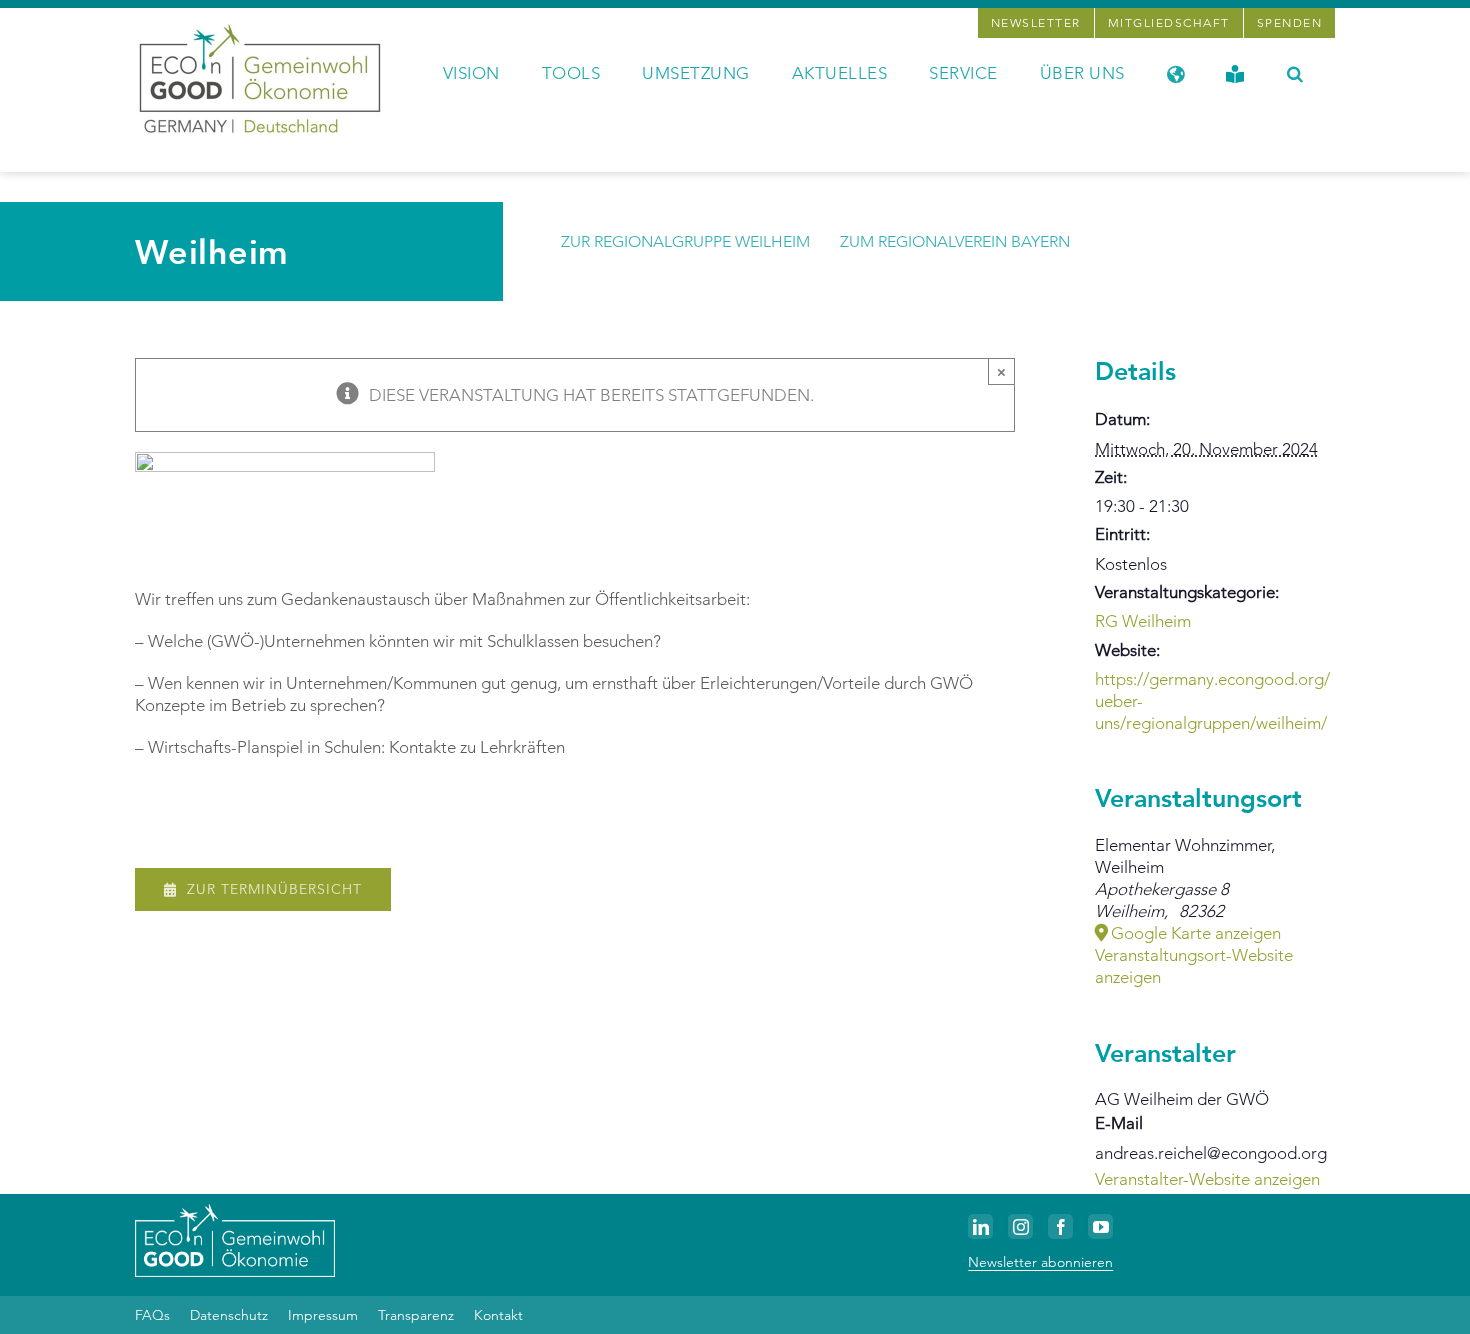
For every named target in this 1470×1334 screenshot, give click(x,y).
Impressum (323, 1315)
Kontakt (498, 1315)
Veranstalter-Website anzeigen (1207, 1179)
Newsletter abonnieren (1040, 1262)
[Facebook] (1060, 1226)
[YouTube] (1100, 1226)
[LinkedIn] (980, 1226)
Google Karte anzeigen (1196, 933)
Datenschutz (229, 1315)
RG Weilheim (1143, 621)
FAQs (152, 1315)
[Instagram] (1020, 1226)
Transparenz (416, 1315)
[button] (1295, 72)
